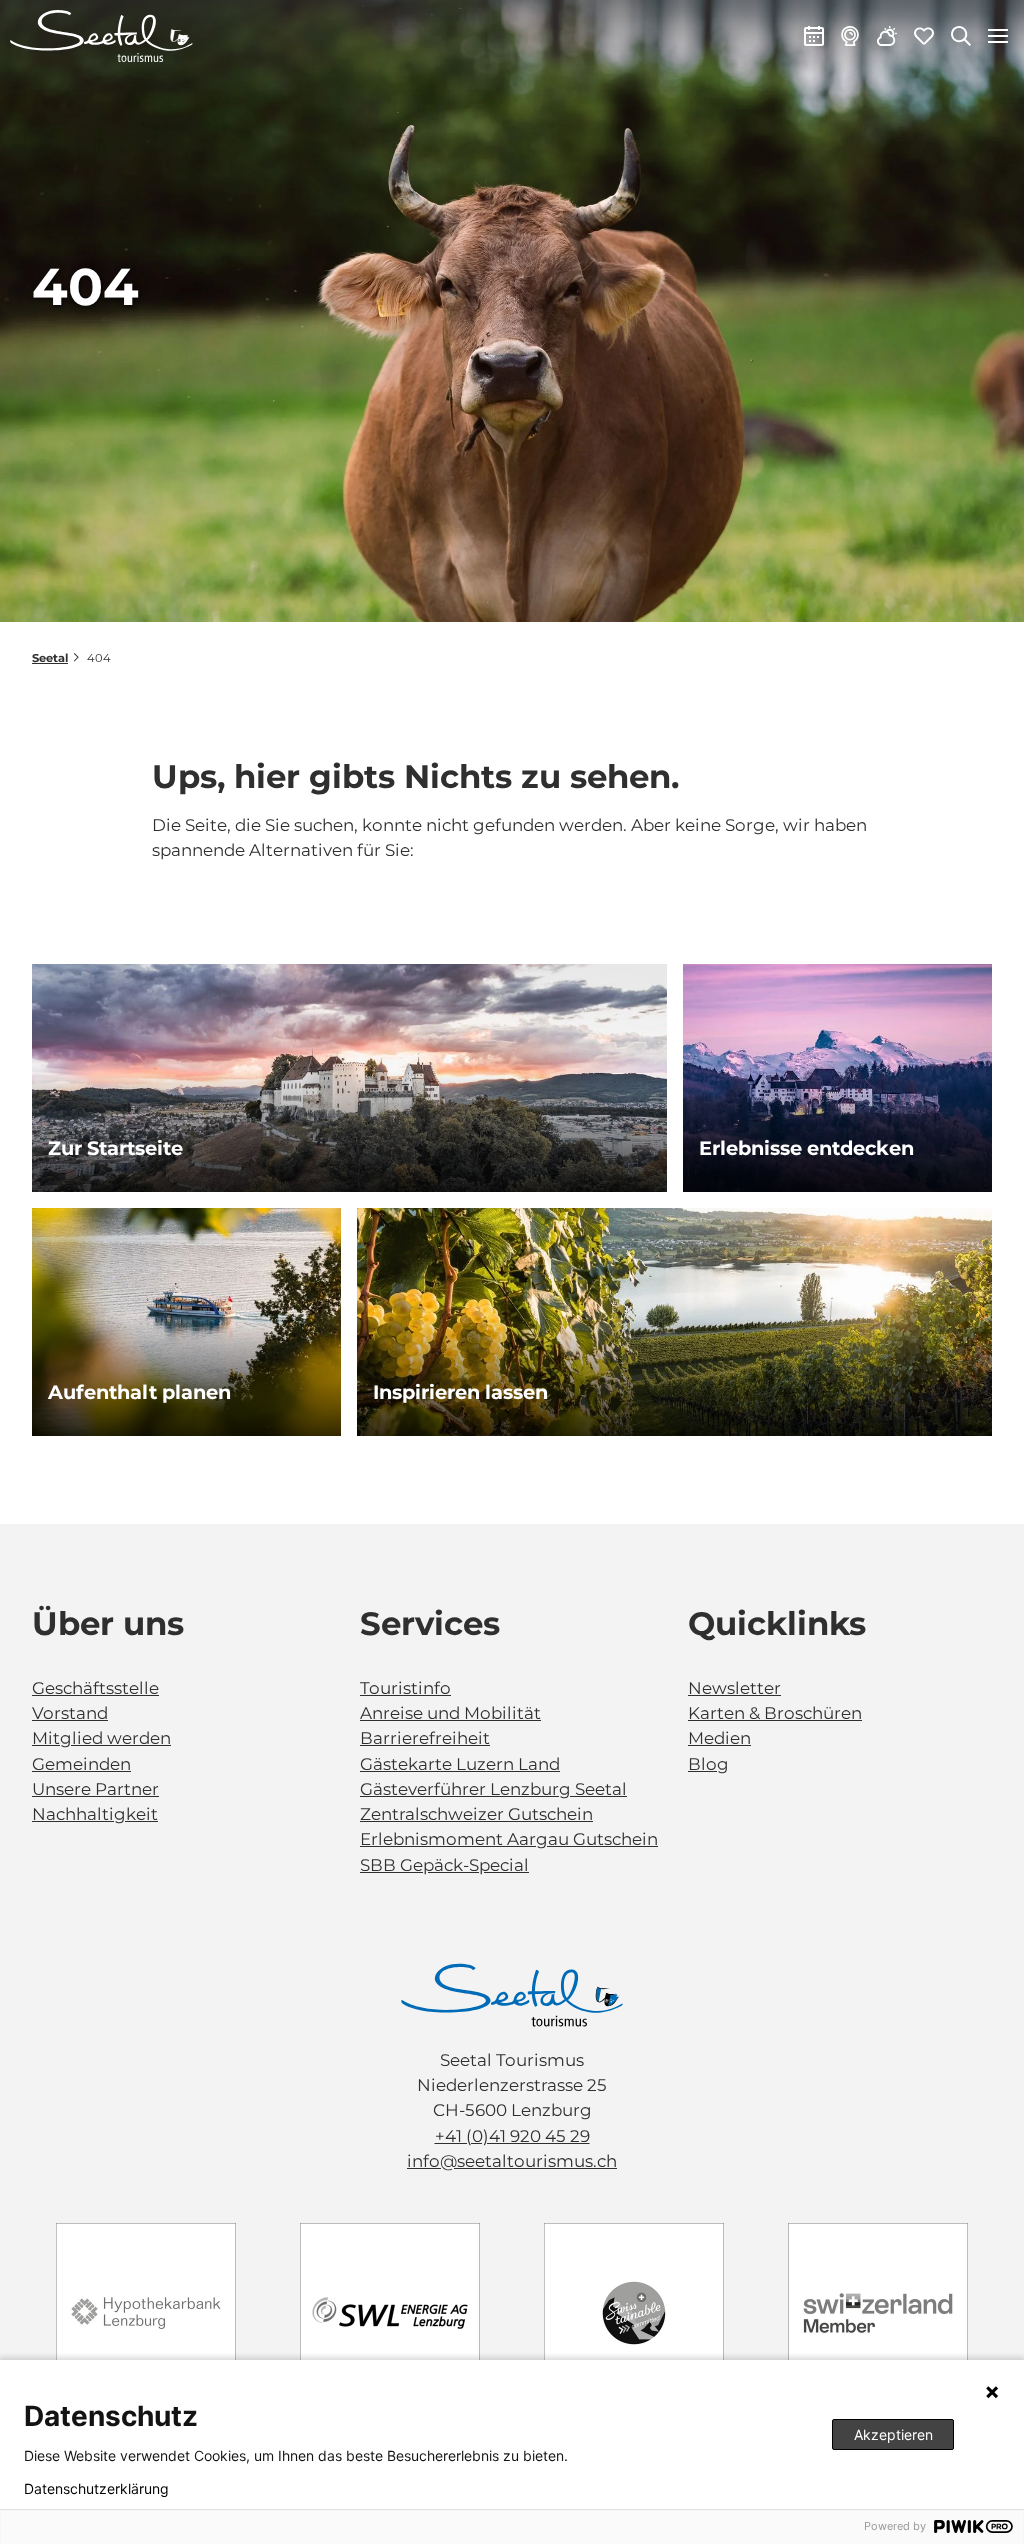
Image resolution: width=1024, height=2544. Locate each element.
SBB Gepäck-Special (444, 1865)
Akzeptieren (893, 2434)
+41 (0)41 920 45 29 (512, 2136)
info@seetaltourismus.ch (512, 2161)
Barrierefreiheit (425, 1738)
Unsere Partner (95, 1789)
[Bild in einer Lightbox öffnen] (512, 1995)
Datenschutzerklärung (96, 2489)
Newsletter (734, 1688)
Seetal (50, 658)
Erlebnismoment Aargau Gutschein (509, 1839)
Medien (719, 1738)
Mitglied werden (101, 1738)
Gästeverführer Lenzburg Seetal (493, 1789)
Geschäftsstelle (95, 1688)
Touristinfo (405, 1688)
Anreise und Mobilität (450, 1713)
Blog (708, 1764)
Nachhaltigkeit (95, 1814)
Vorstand (70, 1713)
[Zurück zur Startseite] (101, 36)
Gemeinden (81, 1764)
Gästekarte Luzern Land (460, 1764)
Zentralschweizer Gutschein (476, 1814)
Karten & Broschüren (775, 1713)
